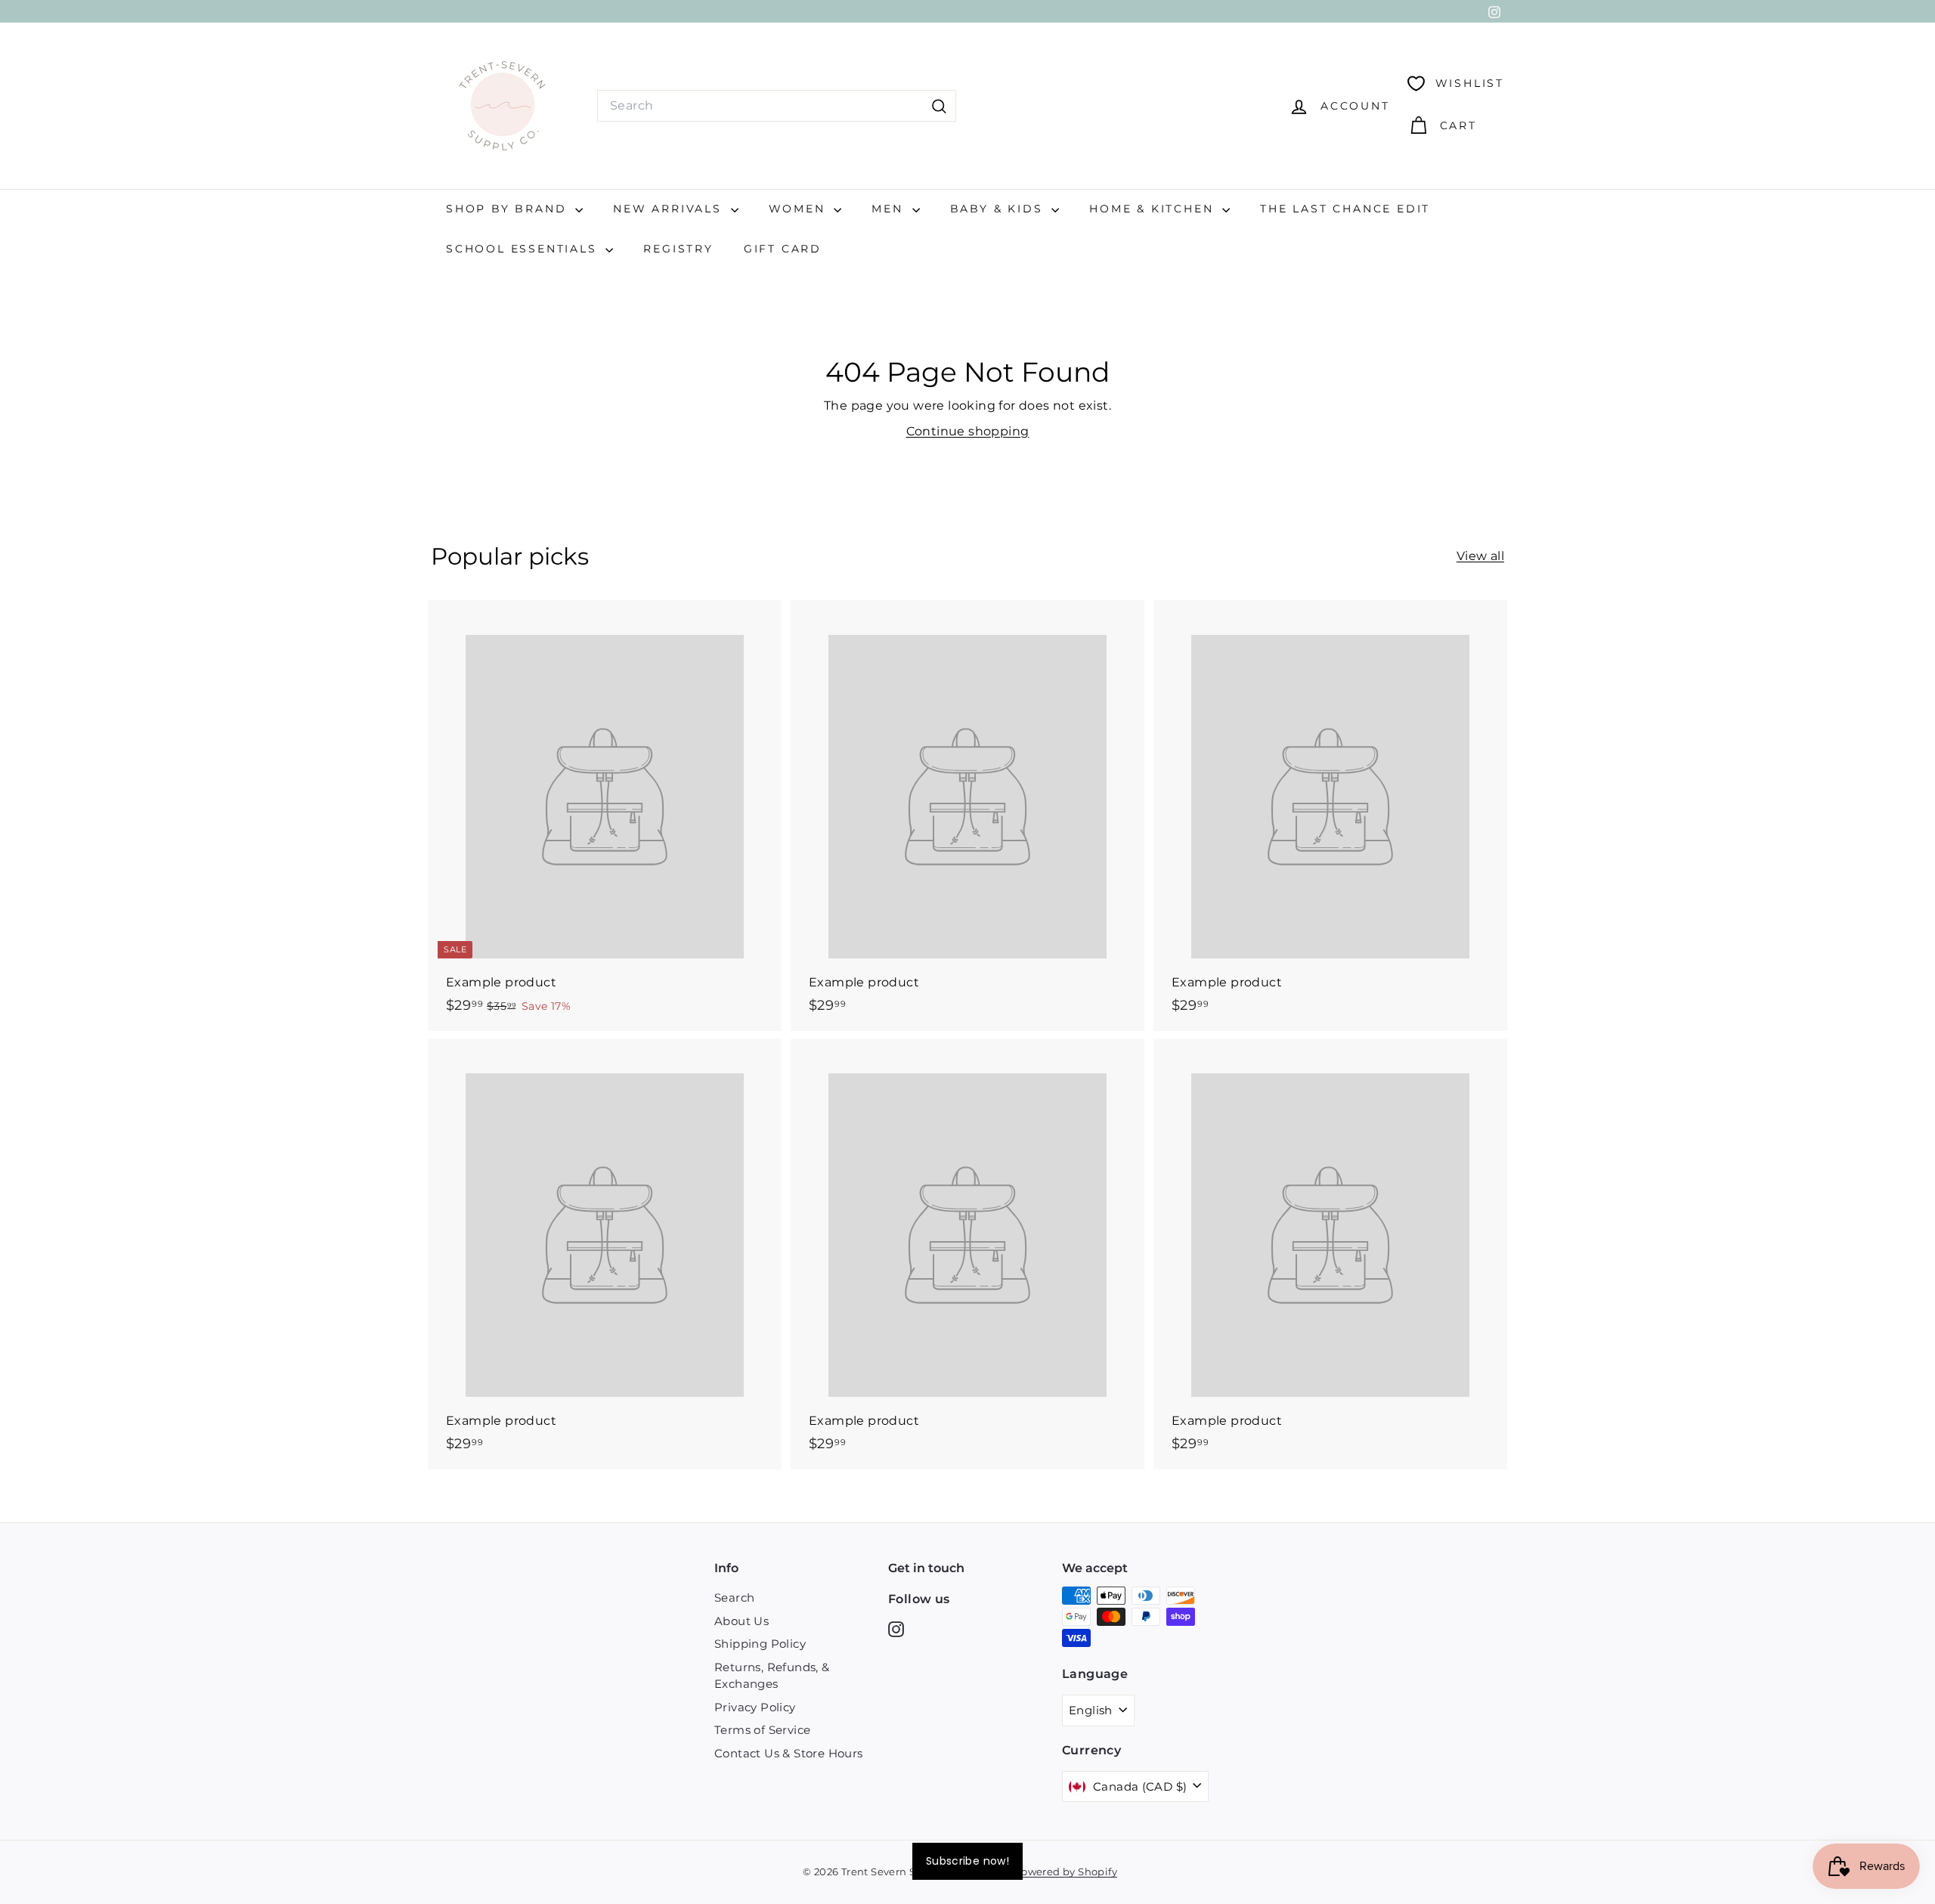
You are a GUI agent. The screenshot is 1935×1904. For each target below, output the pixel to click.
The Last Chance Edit (1345, 209)
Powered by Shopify (1066, 1871)
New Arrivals (670, 209)
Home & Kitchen (1154, 209)
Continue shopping (968, 431)
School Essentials (524, 249)
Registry (678, 249)
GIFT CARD (783, 249)
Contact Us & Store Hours (789, 1753)
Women (800, 209)
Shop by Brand (509, 209)
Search (734, 1598)
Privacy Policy (755, 1707)
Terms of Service (762, 1730)
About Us (741, 1621)
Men (890, 209)
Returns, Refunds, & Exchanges (772, 1676)
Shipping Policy (760, 1644)
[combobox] (777, 106)
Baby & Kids (999, 209)
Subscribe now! (967, 1861)
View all (1480, 556)
